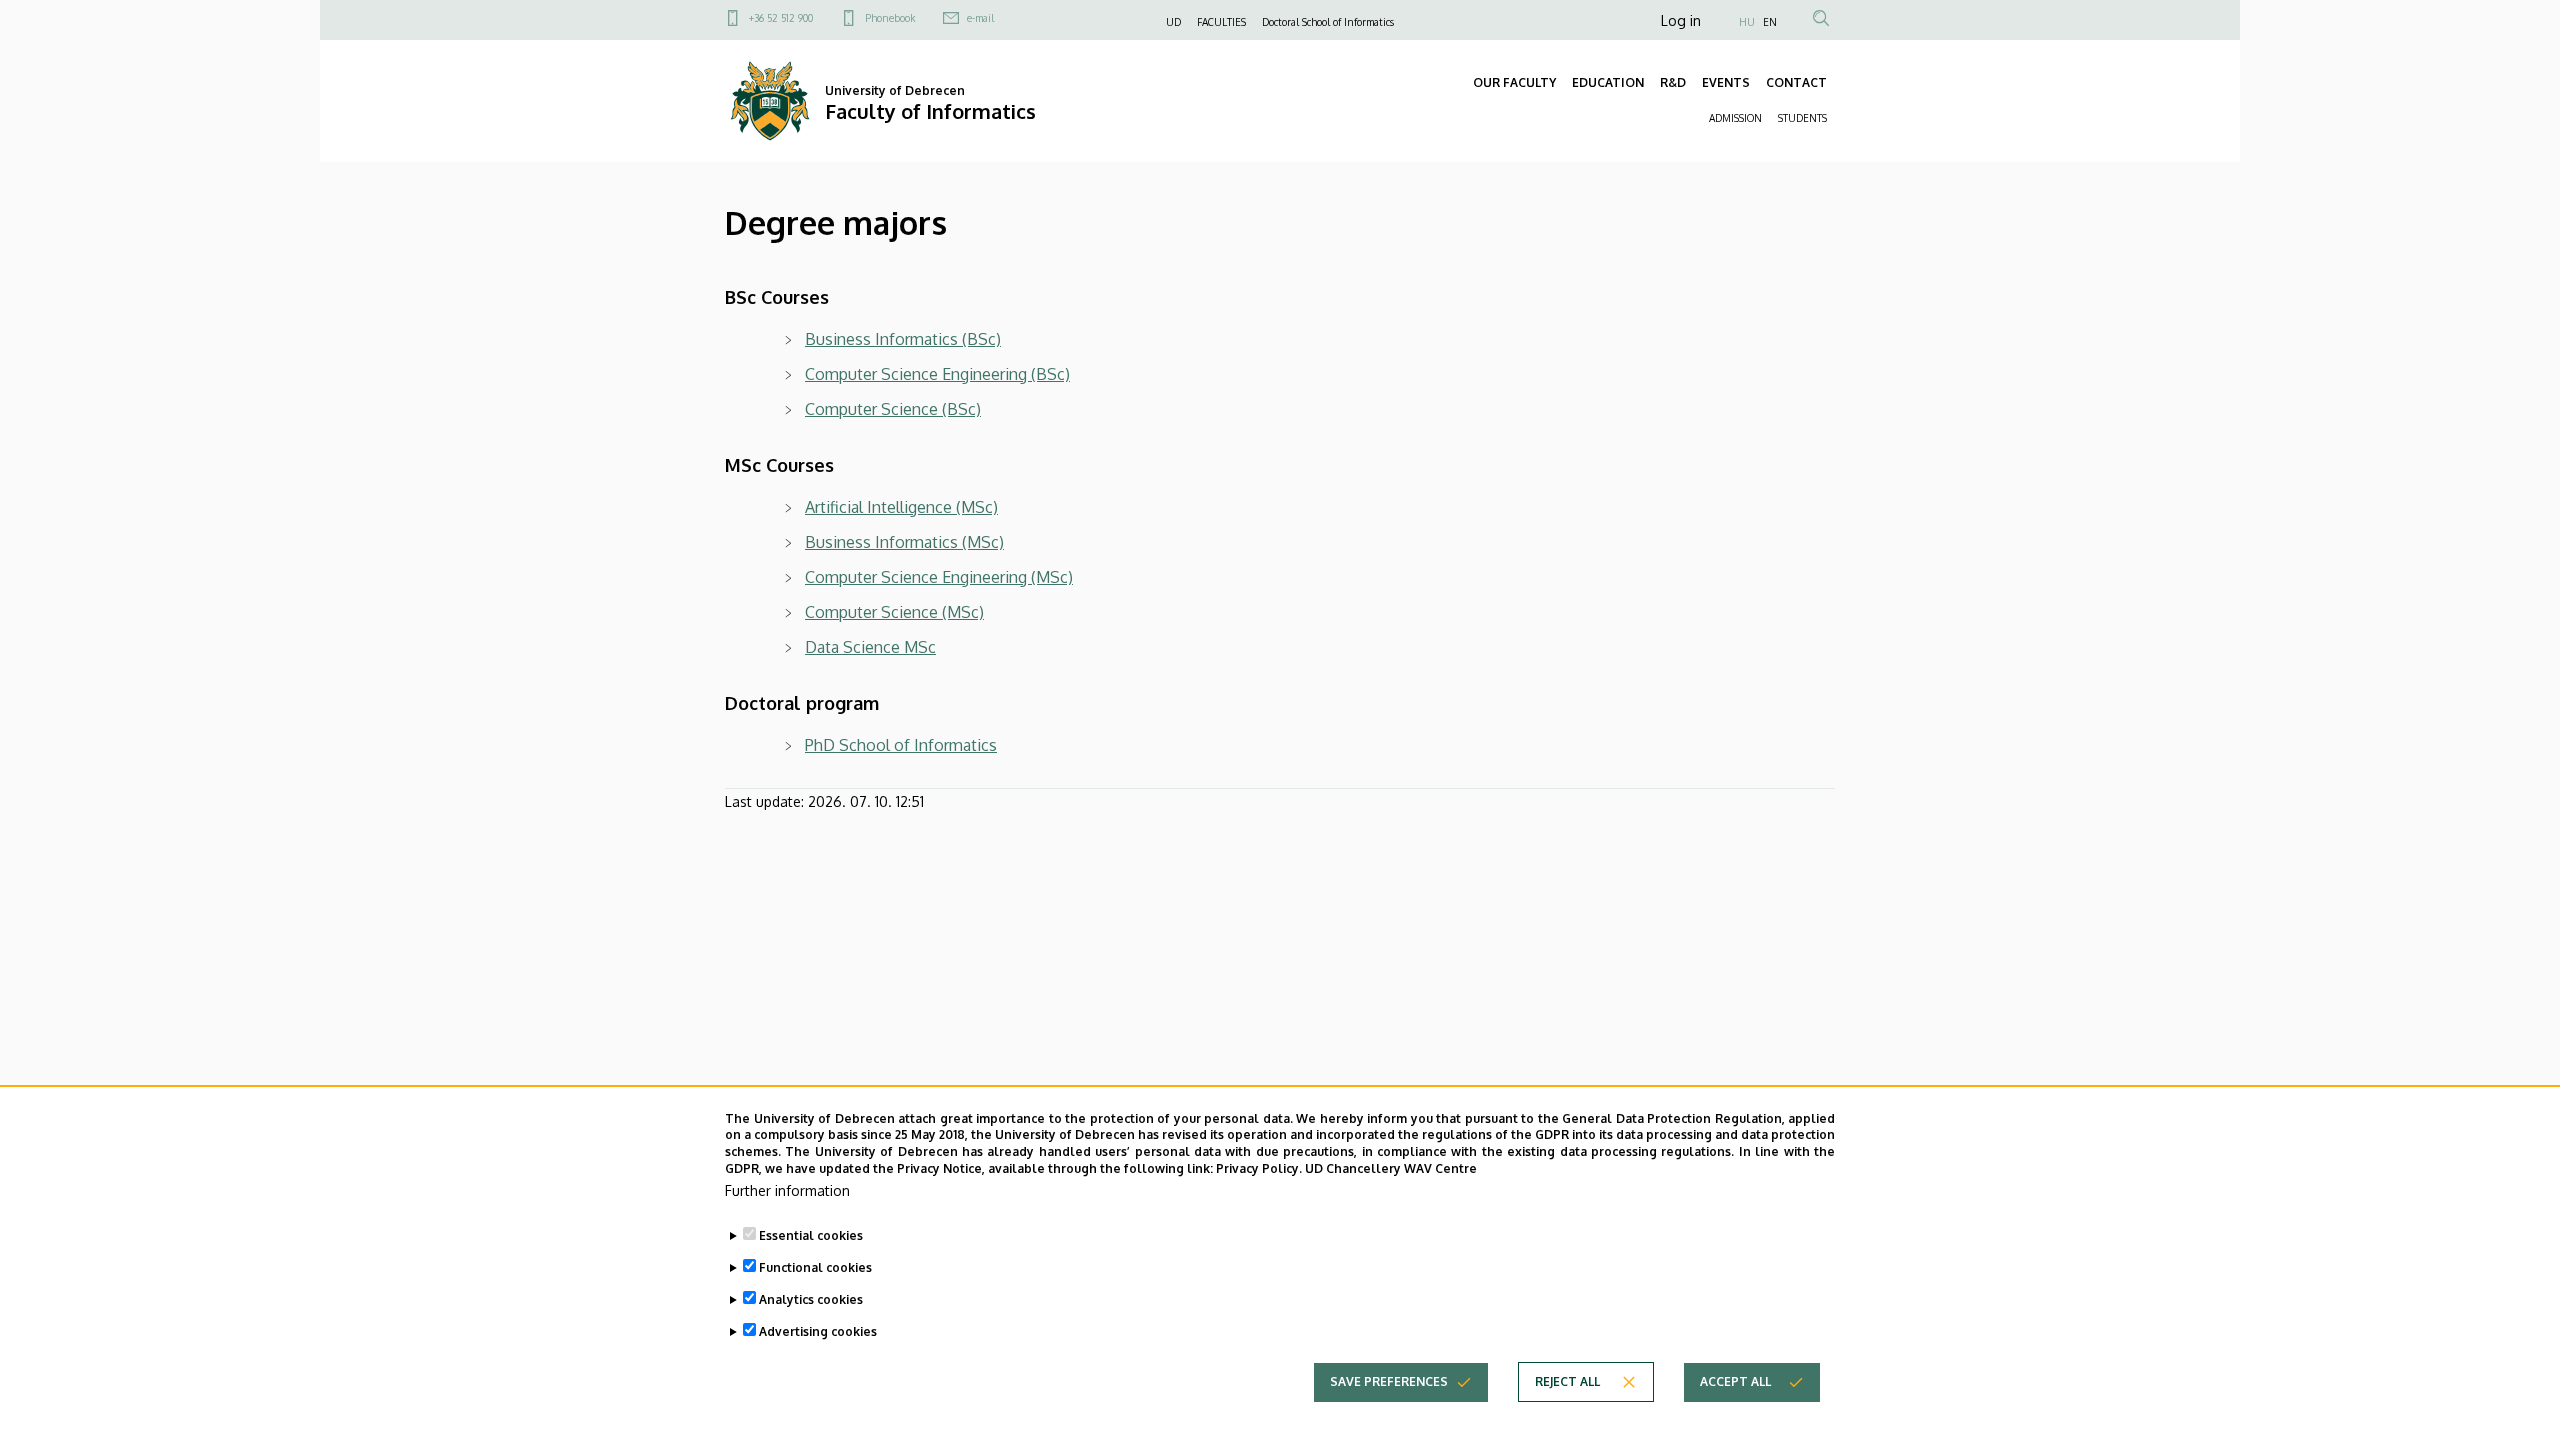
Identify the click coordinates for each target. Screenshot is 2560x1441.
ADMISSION (1735, 118)
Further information (787, 1190)
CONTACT (1796, 82)
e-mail (980, 18)
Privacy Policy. (1259, 1168)
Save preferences (1389, 1381)
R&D (1673, 82)
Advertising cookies (818, 1331)
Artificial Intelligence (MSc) (901, 507)
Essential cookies (811, 1235)
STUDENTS (1802, 118)
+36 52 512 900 (781, 18)
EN (1770, 22)
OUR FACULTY (1514, 82)
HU (1747, 22)
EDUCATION (1608, 82)
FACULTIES (1221, 22)
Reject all (1567, 1381)
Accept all (1735, 1381)
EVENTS (1726, 82)
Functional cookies (815, 1267)
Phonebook (890, 18)
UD (1173, 22)
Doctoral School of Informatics (1328, 22)
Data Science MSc (870, 647)
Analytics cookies (811, 1299)
